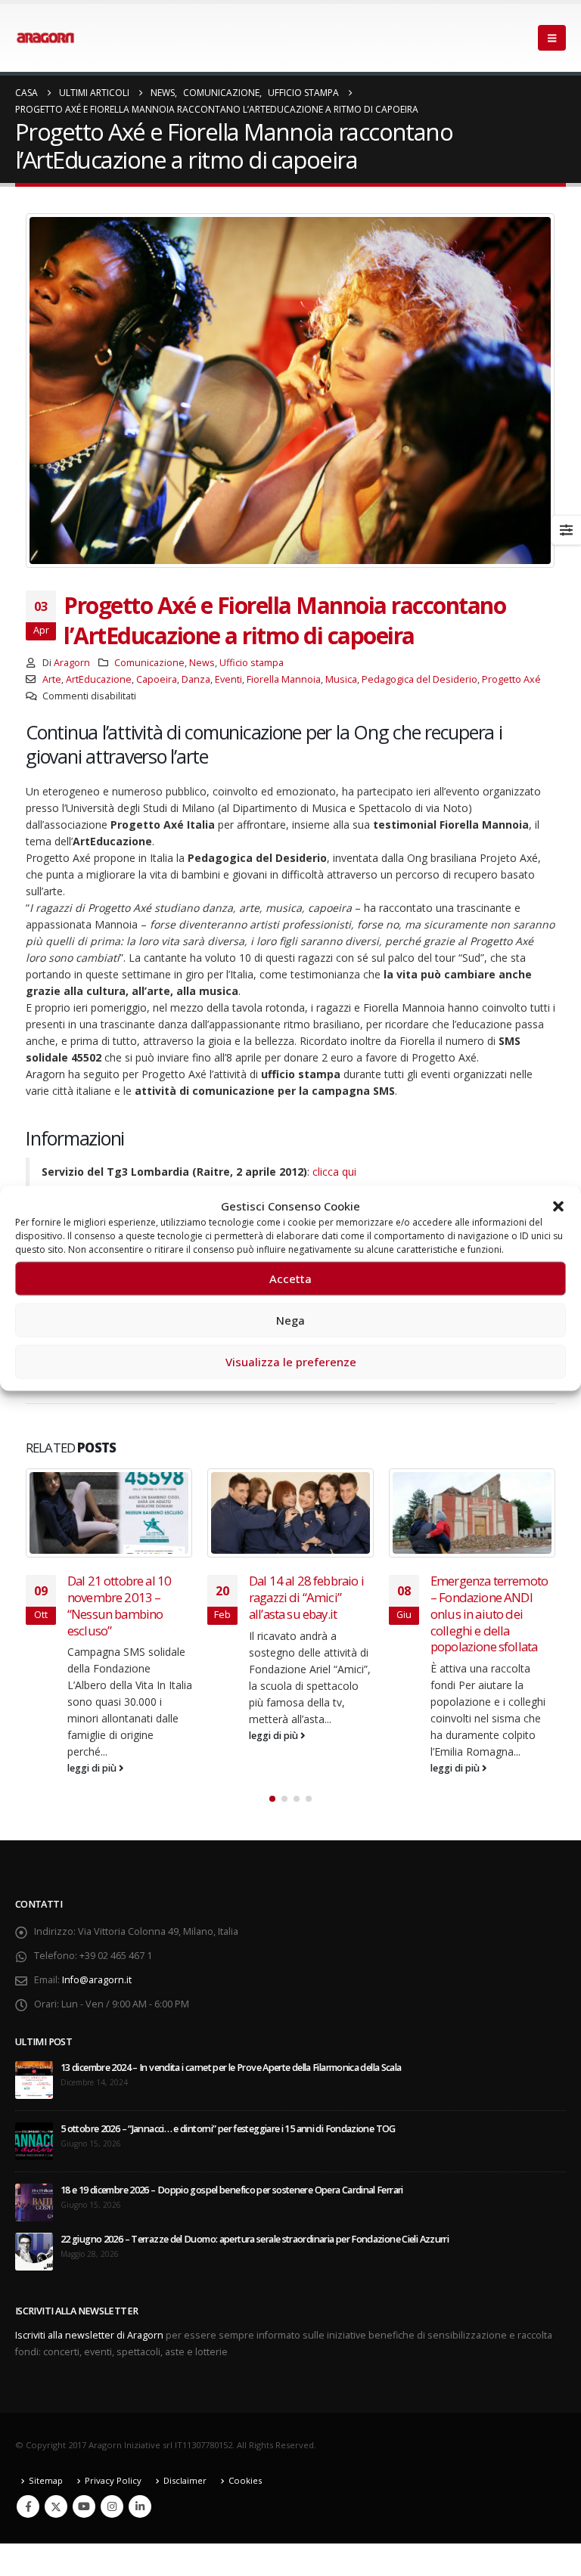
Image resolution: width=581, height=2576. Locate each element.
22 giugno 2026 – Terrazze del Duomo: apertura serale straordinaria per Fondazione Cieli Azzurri (255, 2239)
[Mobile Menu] (552, 38)
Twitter (56, 2506)
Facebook (28, 2506)
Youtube (84, 2506)
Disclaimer (185, 2480)
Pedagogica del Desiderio (419, 679)
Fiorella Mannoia (284, 679)
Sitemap (46, 2480)
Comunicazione (149, 663)
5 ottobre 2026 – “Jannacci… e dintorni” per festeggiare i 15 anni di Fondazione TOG (228, 2129)
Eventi (228, 679)
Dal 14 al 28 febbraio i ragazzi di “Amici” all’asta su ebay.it (306, 1597)
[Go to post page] (109, 1513)
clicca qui (334, 1172)
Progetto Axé (511, 679)
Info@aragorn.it (97, 1980)
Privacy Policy (113, 2480)
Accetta (290, 1279)
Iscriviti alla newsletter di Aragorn (89, 2335)
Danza (196, 679)
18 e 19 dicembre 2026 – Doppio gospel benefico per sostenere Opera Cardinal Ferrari (232, 2190)
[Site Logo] (45, 38)
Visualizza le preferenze (291, 1362)
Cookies (245, 2480)
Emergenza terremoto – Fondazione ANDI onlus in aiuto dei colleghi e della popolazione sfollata (489, 1613)
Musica (341, 679)
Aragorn (72, 663)
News (202, 663)
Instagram (112, 2506)
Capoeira (157, 679)
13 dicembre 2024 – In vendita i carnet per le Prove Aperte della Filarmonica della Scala (231, 2068)
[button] (558, 1205)
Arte (52, 679)
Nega (290, 1320)
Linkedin (140, 2506)
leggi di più (93, 1768)
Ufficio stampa (252, 663)
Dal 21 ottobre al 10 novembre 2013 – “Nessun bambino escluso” (119, 1605)
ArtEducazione (99, 679)
